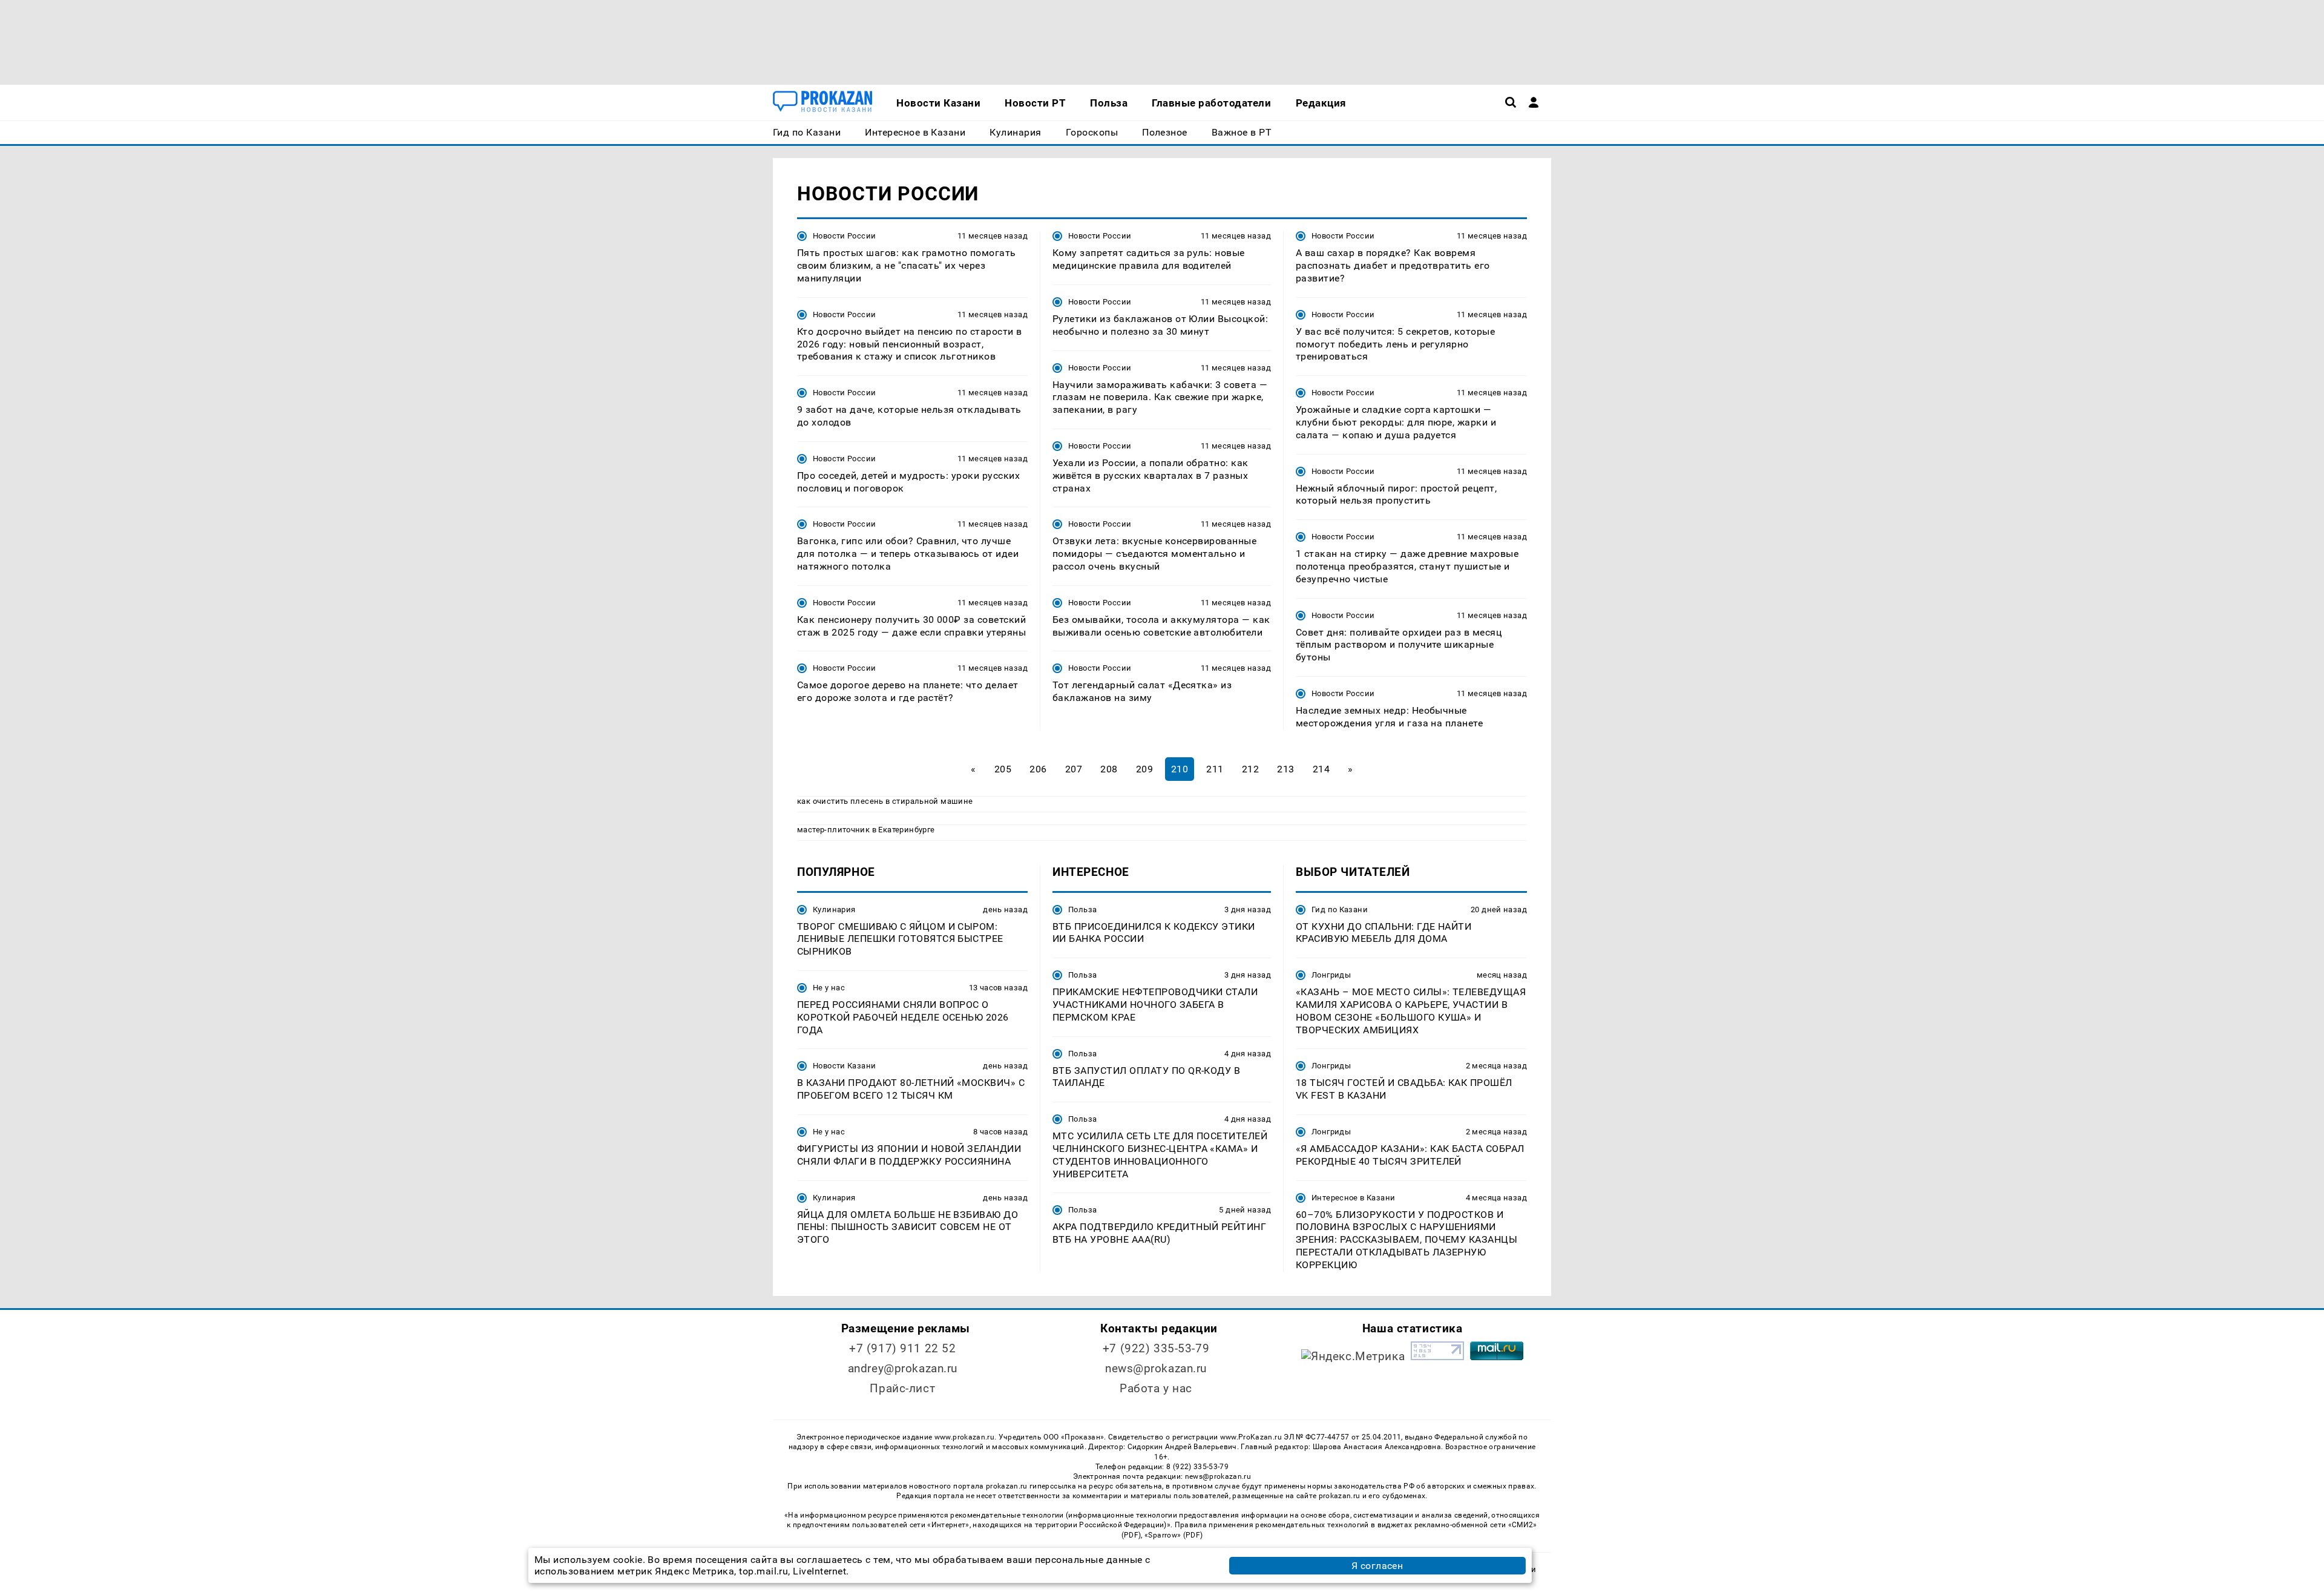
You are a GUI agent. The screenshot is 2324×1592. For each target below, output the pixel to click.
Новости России (844, 236)
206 (1038, 769)
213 (1285, 769)
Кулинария (834, 909)
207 (1074, 769)
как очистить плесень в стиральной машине (885, 801)
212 (1250, 769)
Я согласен (1377, 1566)
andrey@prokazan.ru (903, 1368)
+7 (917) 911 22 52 (902, 1348)
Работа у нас (1156, 1388)
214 (1321, 769)
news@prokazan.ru (1156, 1368)
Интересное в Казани (1353, 1198)
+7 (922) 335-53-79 (1156, 1348)
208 (1109, 769)
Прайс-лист (902, 1388)
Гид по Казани (1340, 909)
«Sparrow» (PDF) (1173, 1535)
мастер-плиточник (833, 830)
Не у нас (829, 988)
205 (1003, 769)
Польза (1082, 909)
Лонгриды (1331, 975)
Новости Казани (844, 1066)
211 (1215, 769)
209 (1144, 769)
